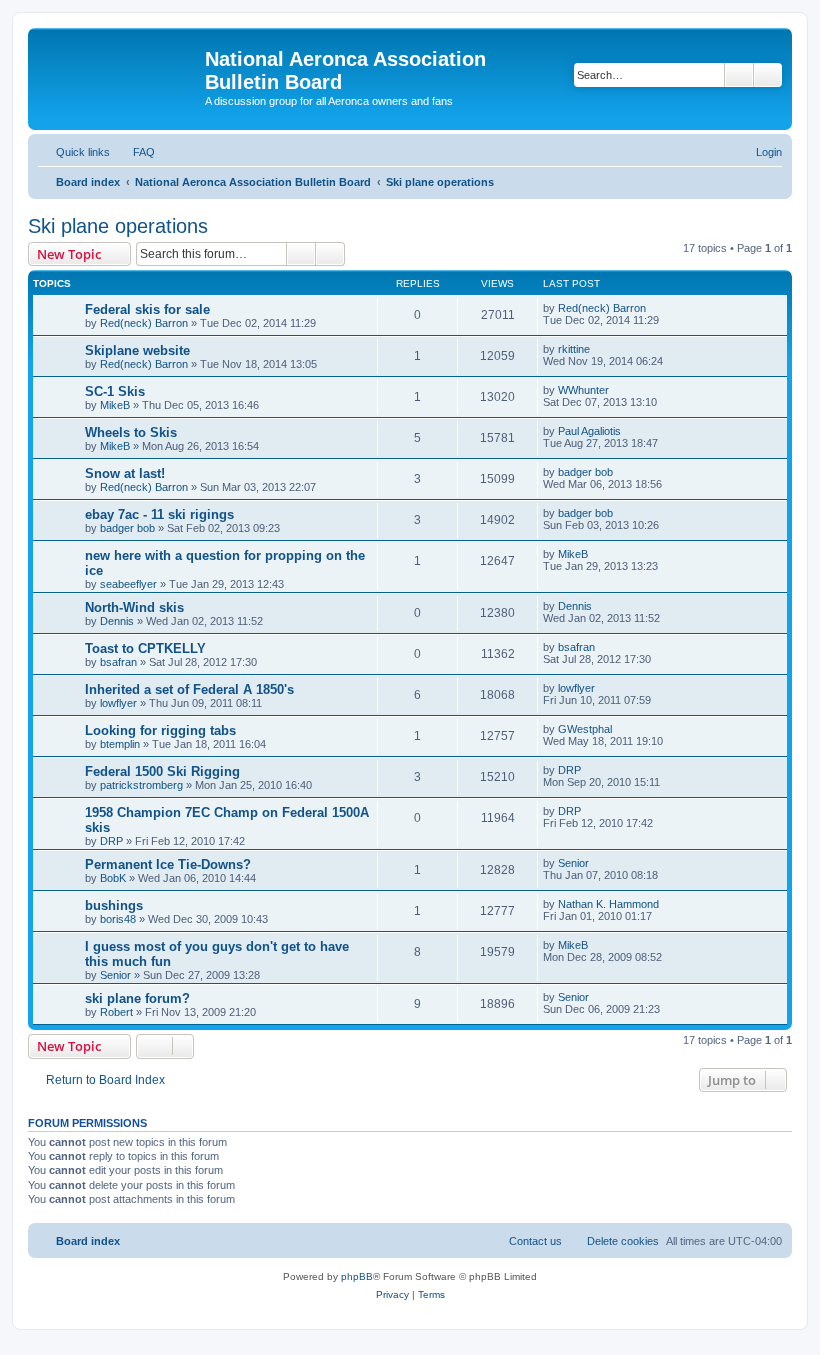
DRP (569, 770)
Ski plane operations (118, 226)
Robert (116, 1012)
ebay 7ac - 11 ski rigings (159, 514)
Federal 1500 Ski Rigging (162, 771)
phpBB (357, 1276)
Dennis (117, 621)
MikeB (115, 405)
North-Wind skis (134, 607)
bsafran (118, 662)
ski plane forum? (137, 998)
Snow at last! (125, 473)
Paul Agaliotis (589, 431)
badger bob (585, 472)
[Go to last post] (655, 308)
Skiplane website (137, 350)
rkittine (574, 349)
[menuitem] (135, 152)
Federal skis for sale (147, 309)
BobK (113, 878)
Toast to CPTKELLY (145, 648)
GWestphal (585, 729)
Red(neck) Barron (144, 323)
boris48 (118, 919)
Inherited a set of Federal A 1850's (189, 689)
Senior (573, 863)
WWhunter (583, 390)
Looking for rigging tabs (160, 730)
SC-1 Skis (115, 391)
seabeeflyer (128, 584)
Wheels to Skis (131, 432)
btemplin (120, 744)
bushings (114, 905)
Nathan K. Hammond (608, 904)
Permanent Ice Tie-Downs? (168, 864)
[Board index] (119, 65)
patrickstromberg (141, 785)
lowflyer (118, 703)
